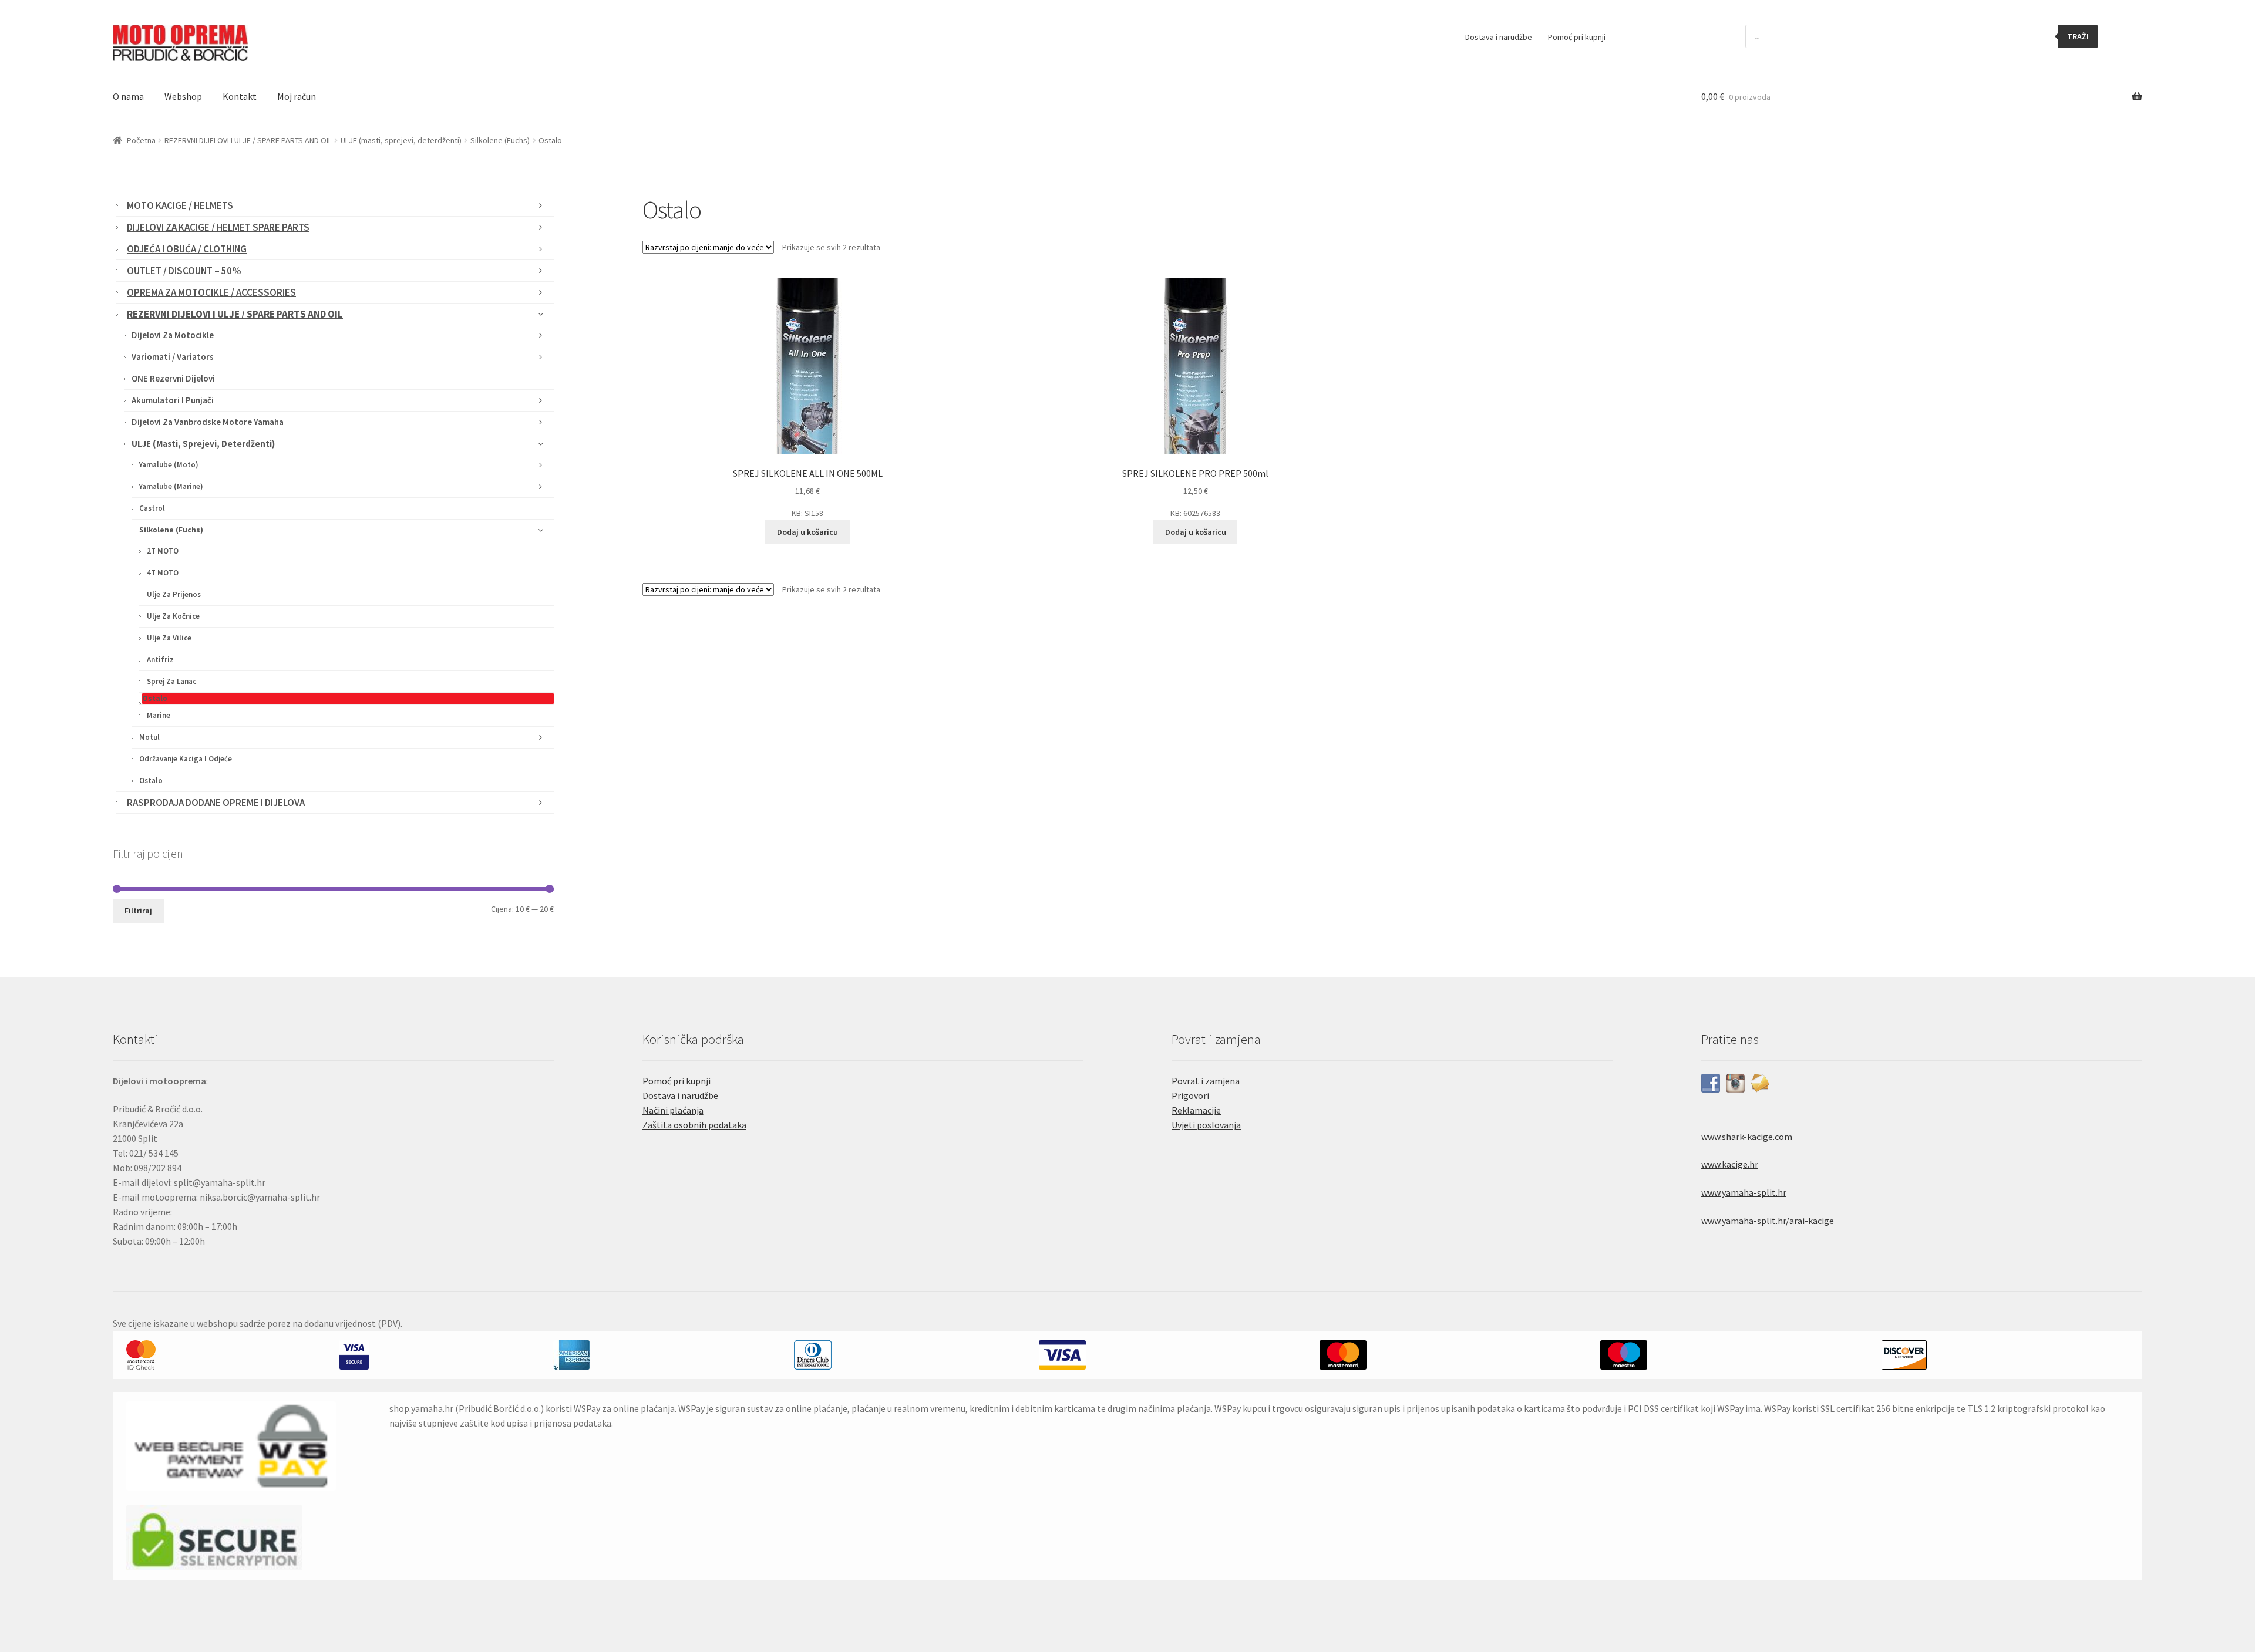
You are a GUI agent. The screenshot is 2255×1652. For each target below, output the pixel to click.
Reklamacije (1196, 1110)
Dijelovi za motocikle (173, 335)
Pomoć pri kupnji (1577, 37)
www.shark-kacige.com (1747, 1137)
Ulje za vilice (169, 638)
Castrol (152, 508)
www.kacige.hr (1730, 1164)
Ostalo (155, 698)
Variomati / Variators (173, 357)
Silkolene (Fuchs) (500, 140)
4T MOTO (163, 573)
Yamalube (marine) (171, 486)
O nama (128, 96)
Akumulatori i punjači (173, 400)
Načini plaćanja (673, 1110)
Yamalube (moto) (169, 465)
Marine (159, 715)
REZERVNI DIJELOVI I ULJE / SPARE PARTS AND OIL (248, 140)
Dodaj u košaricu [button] (807, 532)
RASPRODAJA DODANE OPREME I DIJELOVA (216, 803)
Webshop (183, 96)
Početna (141, 140)
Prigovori (1190, 1095)
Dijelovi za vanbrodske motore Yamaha (208, 422)
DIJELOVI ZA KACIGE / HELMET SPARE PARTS (218, 227)
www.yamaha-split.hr (1744, 1192)
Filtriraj (138, 911)
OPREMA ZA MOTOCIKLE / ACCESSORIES (211, 292)
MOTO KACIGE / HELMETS (180, 205)
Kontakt (240, 96)
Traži (2078, 36)
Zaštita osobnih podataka (694, 1125)
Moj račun (297, 96)
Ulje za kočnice (173, 616)
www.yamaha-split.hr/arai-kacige (1768, 1221)
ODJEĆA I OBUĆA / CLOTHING (187, 249)
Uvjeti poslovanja (1206, 1125)
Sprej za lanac (171, 681)
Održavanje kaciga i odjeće (186, 759)
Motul (149, 737)
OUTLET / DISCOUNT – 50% (184, 271)
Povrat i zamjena (1206, 1081)
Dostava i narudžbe (1499, 37)
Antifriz (160, 660)
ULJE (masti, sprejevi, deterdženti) (401, 140)
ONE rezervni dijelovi (173, 378)
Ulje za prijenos (174, 594)
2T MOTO (163, 551)
